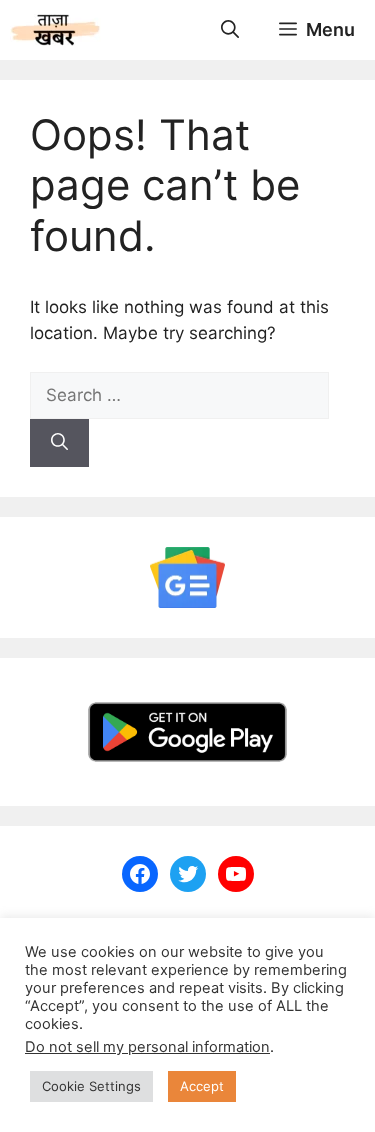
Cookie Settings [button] (91, 1086)
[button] (230, 30)
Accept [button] (202, 1086)
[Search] (59, 443)
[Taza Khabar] (55, 30)
